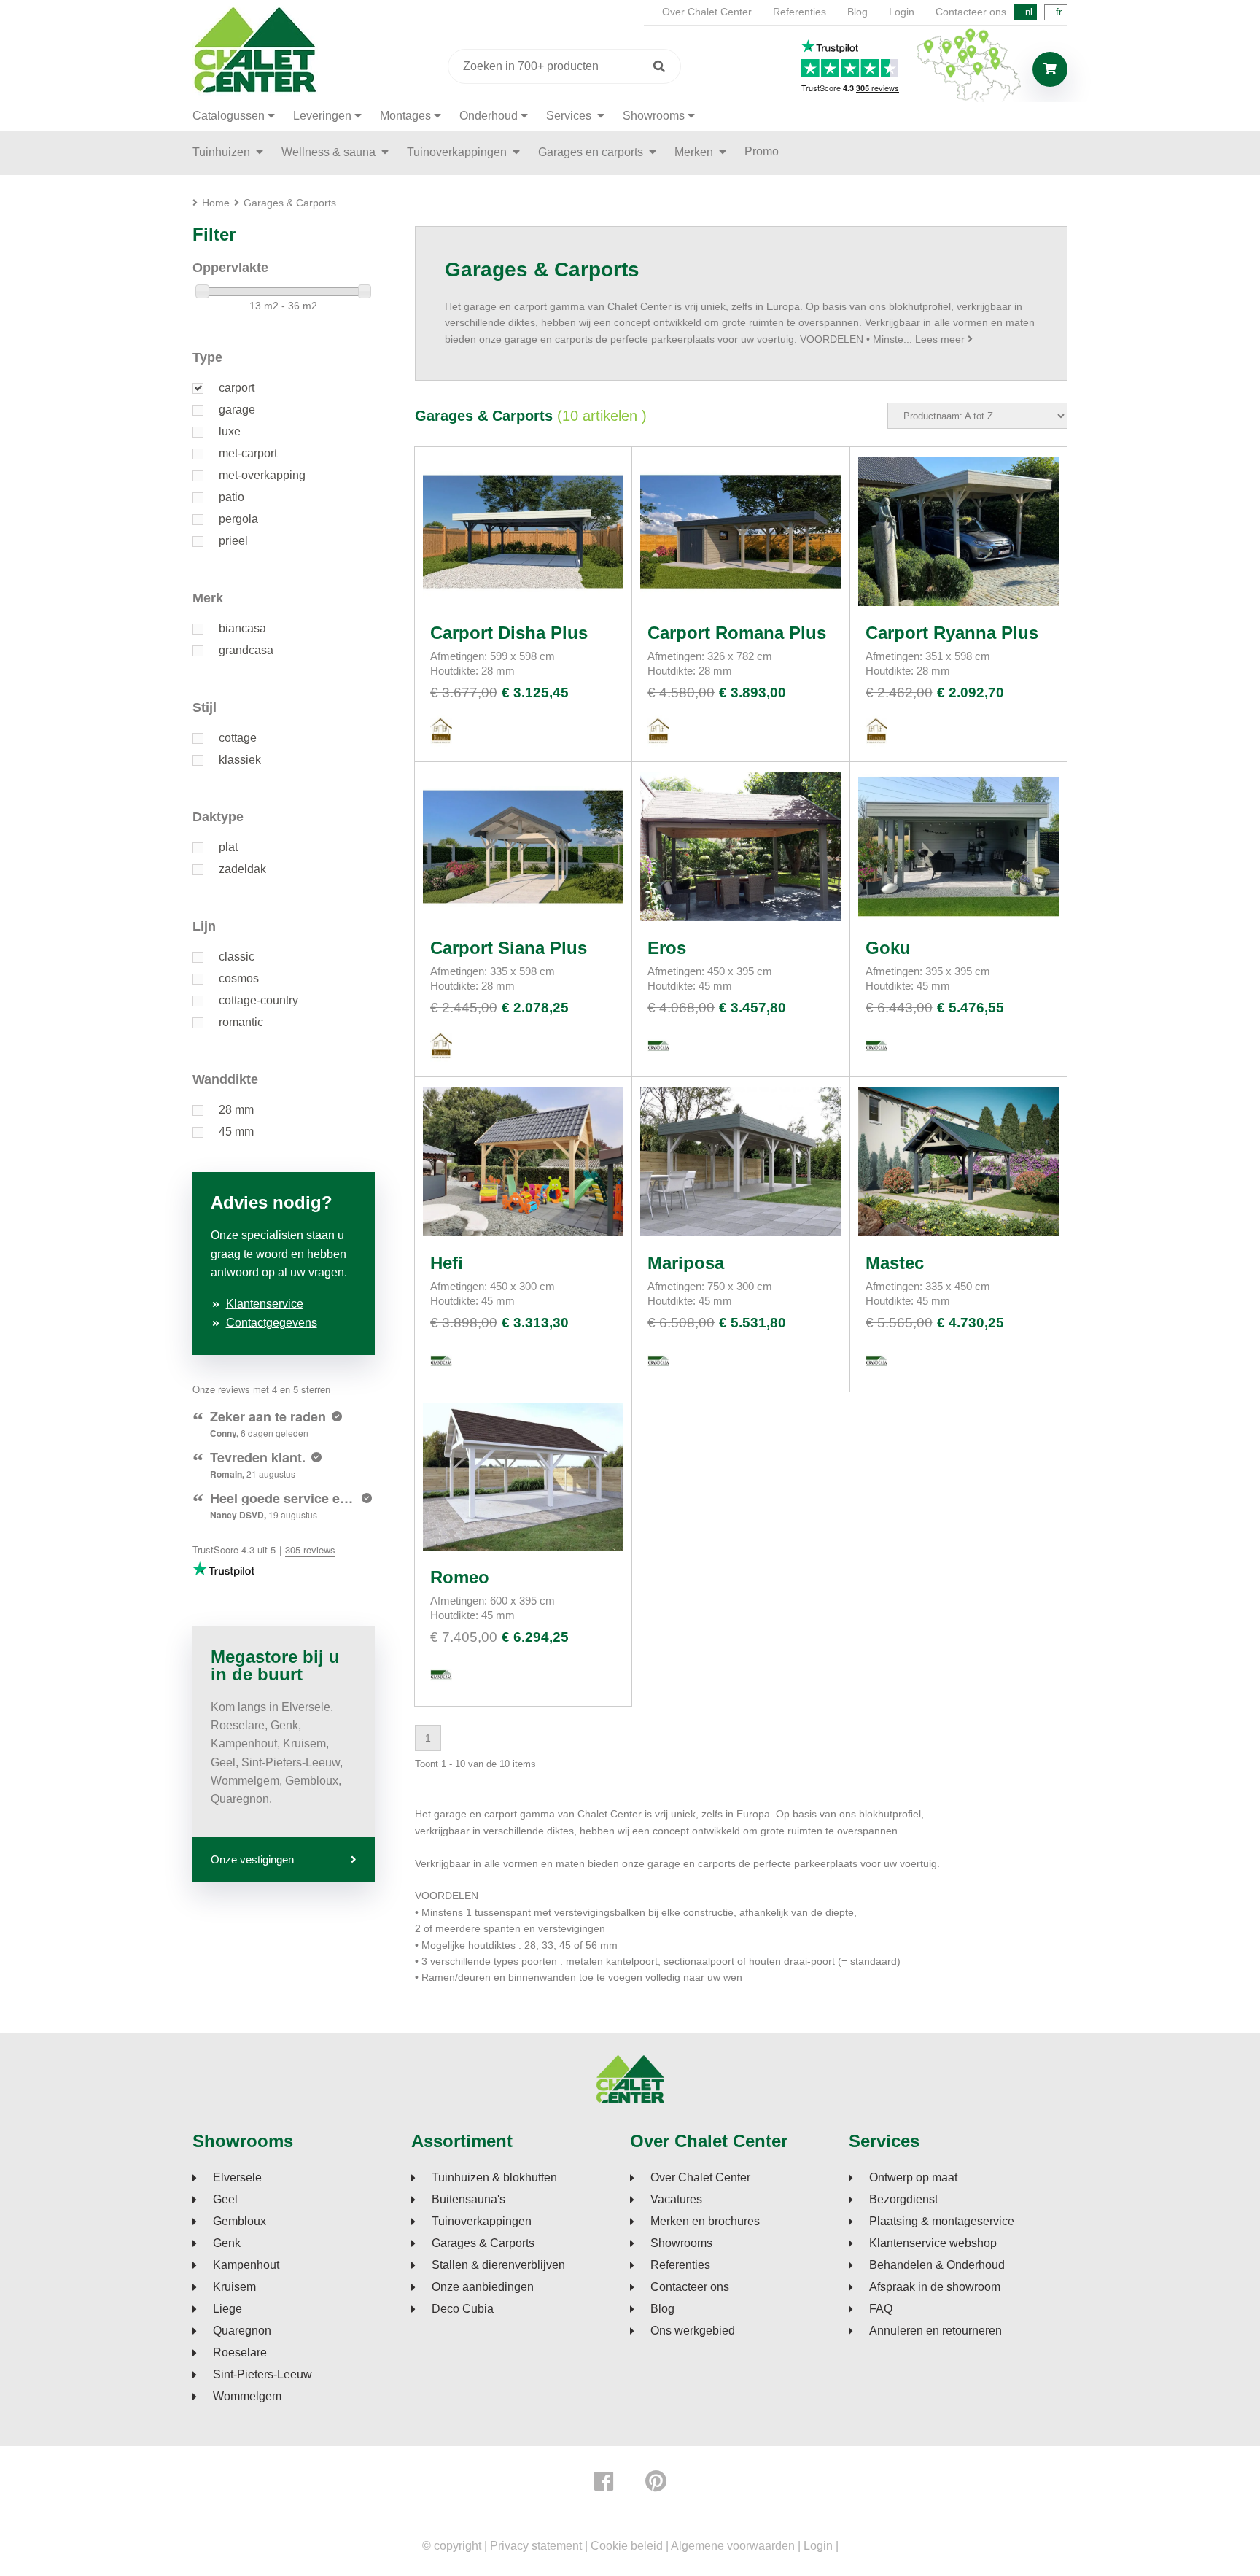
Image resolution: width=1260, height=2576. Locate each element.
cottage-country (258, 1000)
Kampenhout (246, 2265)
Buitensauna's (468, 2200)
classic (237, 957)
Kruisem (234, 2287)
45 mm (236, 1132)
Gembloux (240, 2222)
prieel (233, 541)
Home (216, 203)
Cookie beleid (627, 2546)
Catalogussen (229, 116)
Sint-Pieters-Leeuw (262, 2375)
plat (228, 847)
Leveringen (322, 116)
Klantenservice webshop (933, 2243)
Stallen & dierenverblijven (498, 2265)
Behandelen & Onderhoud (937, 2265)
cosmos (239, 978)
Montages (405, 116)
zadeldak (242, 869)
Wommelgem (247, 2397)
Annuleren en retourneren (936, 2331)
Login (902, 12)
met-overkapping (262, 475)
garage (237, 410)
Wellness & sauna (330, 152)
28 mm (236, 1110)
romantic (241, 1022)
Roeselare (240, 2353)
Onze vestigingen (252, 1859)
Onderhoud (489, 116)
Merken (695, 152)
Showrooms (654, 116)
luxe (230, 431)
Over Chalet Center (707, 12)
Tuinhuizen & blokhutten (494, 2178)
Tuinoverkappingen (458, 152)
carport (237, 388)
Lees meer (941, 339)
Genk (227, 2243)
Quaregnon (242, 2331)
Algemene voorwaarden (733, 2546)
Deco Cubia (463, 2309)
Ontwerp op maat (913, 2178)
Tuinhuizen (223, 152)
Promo (762, 151)
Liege (227, 2309)
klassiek (240, 760)
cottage (238, 738)
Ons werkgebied (693, 2331)
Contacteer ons (971, 12)
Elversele (237, 2178)
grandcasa (246, 650)
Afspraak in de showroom (935, 2287)
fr (1059, 12)
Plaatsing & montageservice (942, 2222)
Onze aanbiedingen (483, 2287)
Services (570, 116)
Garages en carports (592, 152)
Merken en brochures (705, 2222)
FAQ (881, 2309)
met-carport (248, 453)
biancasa (242, 628)
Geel (225, 2200)
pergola (238, 519)
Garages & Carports (483, 2243)
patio (232, 497)
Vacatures (676, 2200)
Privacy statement (536, 2546)
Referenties (800, 12)
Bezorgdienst (903, 2200)
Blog (857, 12)
